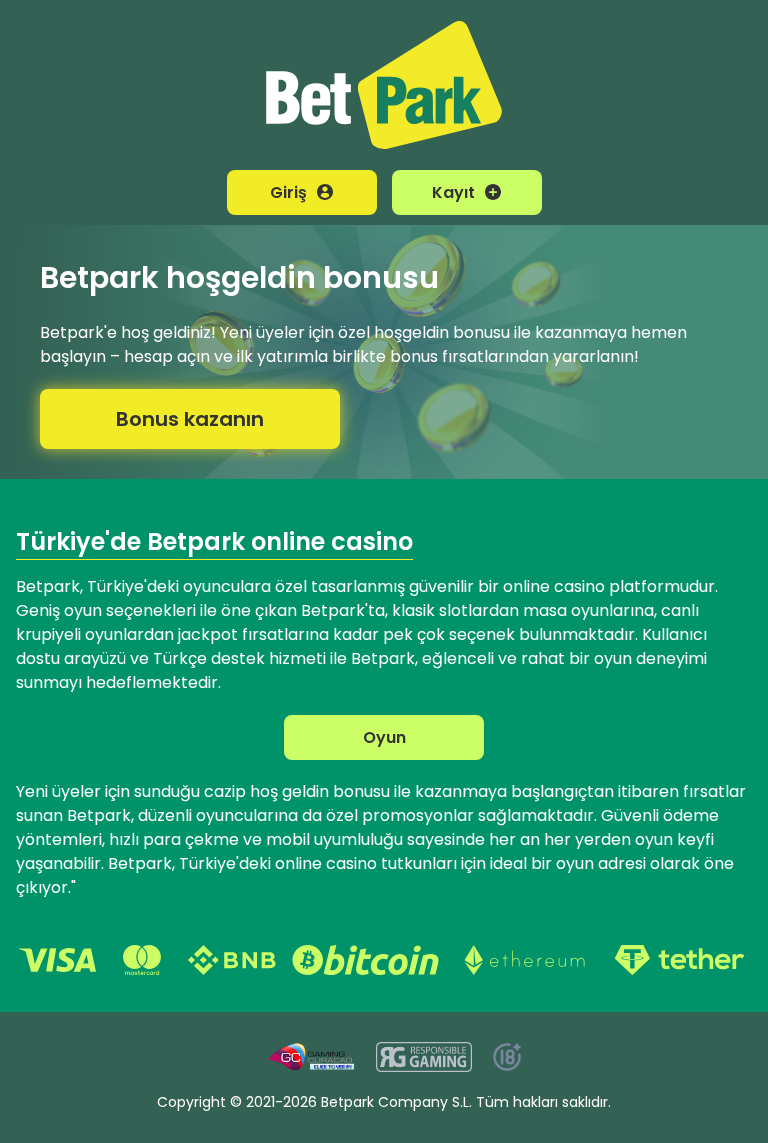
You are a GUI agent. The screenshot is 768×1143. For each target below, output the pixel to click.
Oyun (384, 737)
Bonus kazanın (190, 419)
